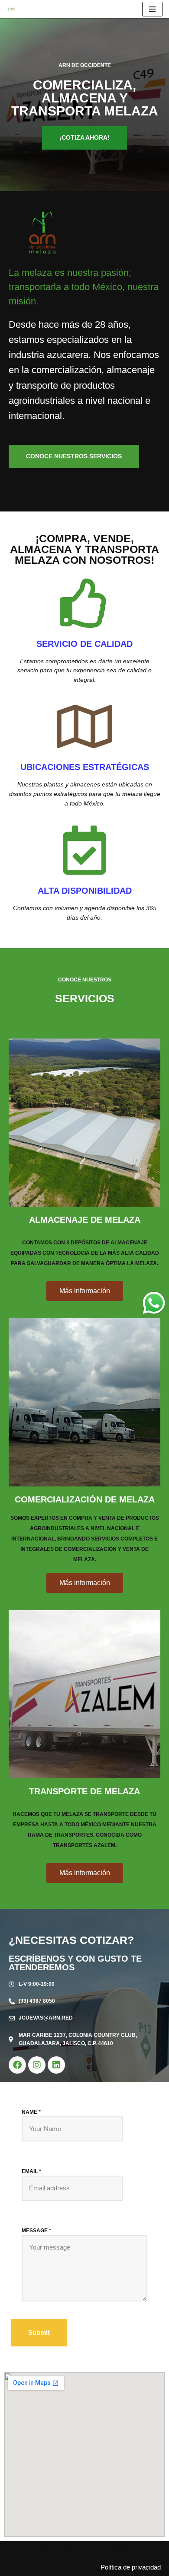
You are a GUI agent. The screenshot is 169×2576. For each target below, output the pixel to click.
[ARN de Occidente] (13, 9)
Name (31, 2112)
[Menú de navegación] (152, 9)
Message (36, 2231)
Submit (39, 2332)
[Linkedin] (56, 2065)
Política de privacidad (131, 2567)
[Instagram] (37, 2065)
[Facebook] (17, 2065)
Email (31, 2171)
